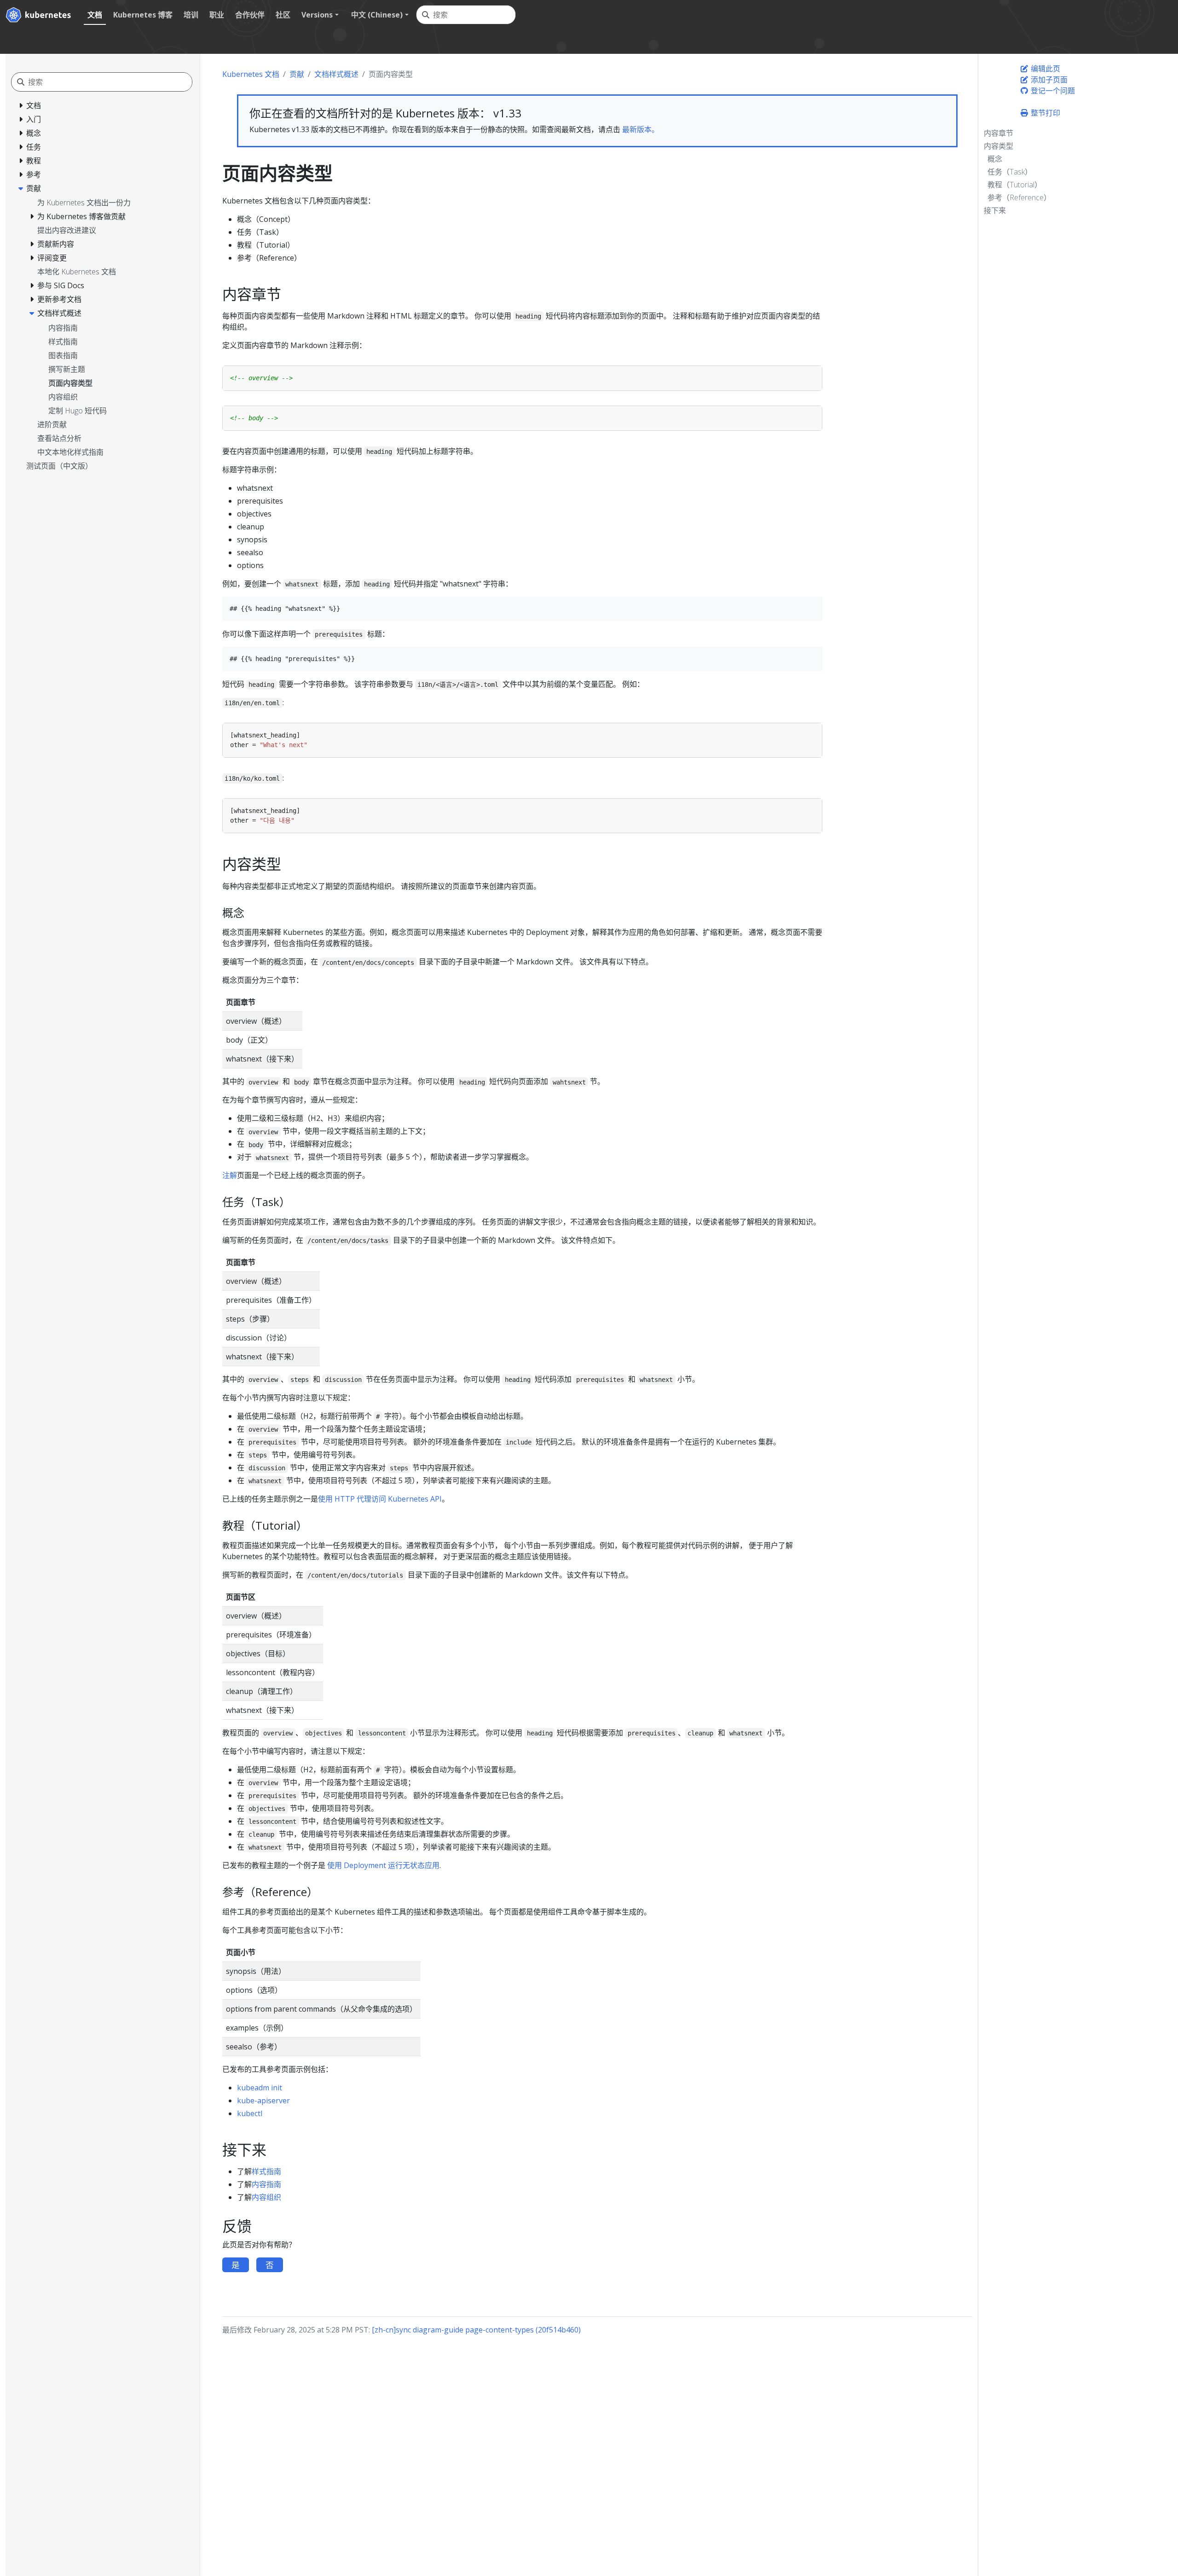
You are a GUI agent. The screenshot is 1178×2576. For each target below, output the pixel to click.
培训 (191, 15)
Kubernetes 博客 (143, 15)
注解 (230, 1175)
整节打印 (1045, 113)
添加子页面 (1048, 80)
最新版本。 (641, 129)
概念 (995, 159)
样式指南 (266, 2171)
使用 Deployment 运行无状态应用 (383, 1865)
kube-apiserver (263, 2100)
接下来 (995, 210)
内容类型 (999, 146)
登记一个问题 (1052, 91)
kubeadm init (260, 2088)
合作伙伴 (250, 15)
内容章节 (999, 133)
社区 (283, 15)
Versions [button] (317, 15)
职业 (217, 15)
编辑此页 (1045, 69)
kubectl (250, 2113)
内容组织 (266, 2197)
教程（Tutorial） (1015, 185)
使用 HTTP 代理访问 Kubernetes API (380, 1499)
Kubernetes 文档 (251, 74)
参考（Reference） (1019, 197)
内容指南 (266, 2184)
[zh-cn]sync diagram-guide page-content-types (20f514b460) (476, 2330)
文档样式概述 (336, 74)
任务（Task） (1010, 172)
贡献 (297, 74)
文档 (95, 15)
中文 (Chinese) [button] (377, 15)
